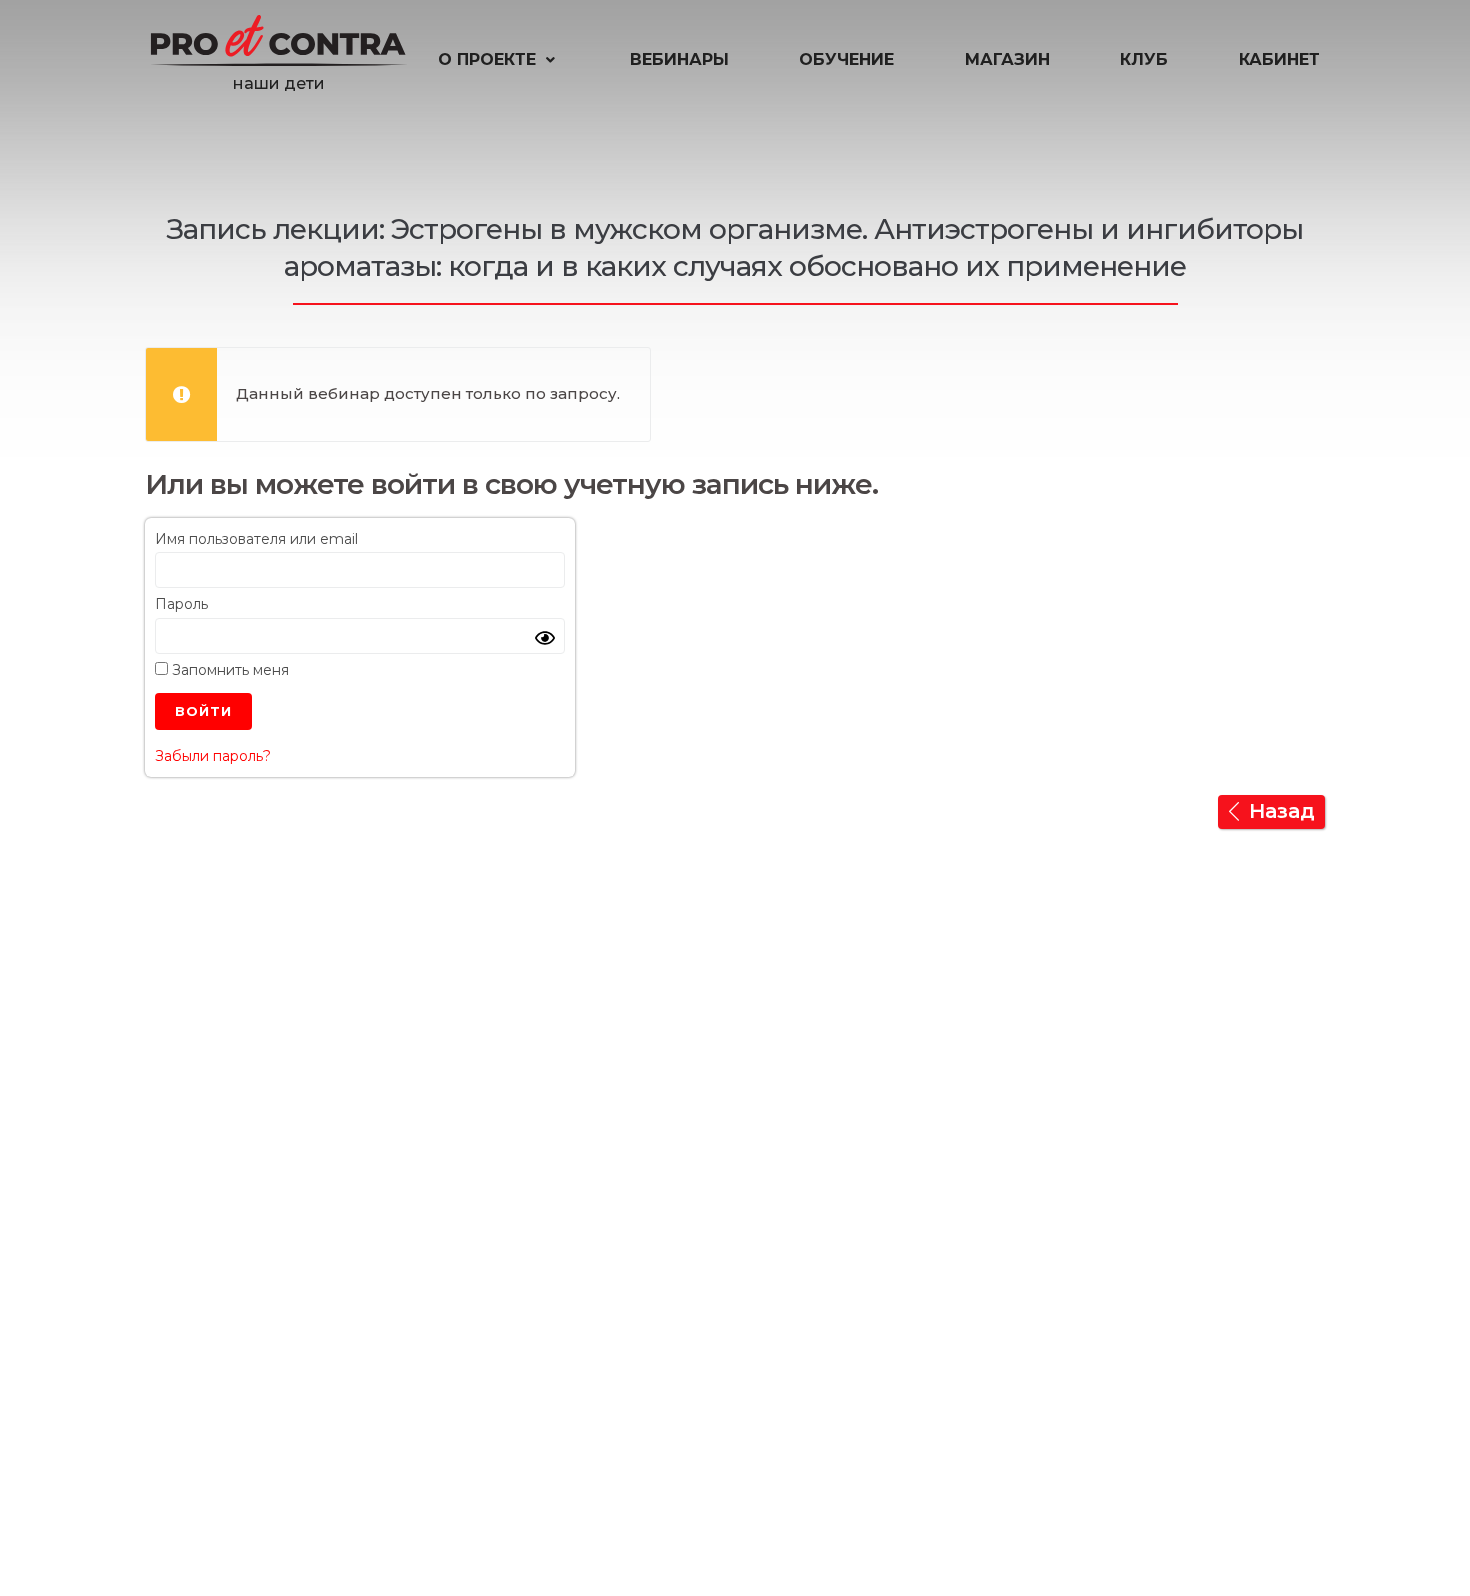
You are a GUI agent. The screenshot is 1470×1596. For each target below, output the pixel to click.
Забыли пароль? (213, 756)
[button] (498, 60)
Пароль (181, 604)
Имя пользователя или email (256, 539)
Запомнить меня (228, 670)
